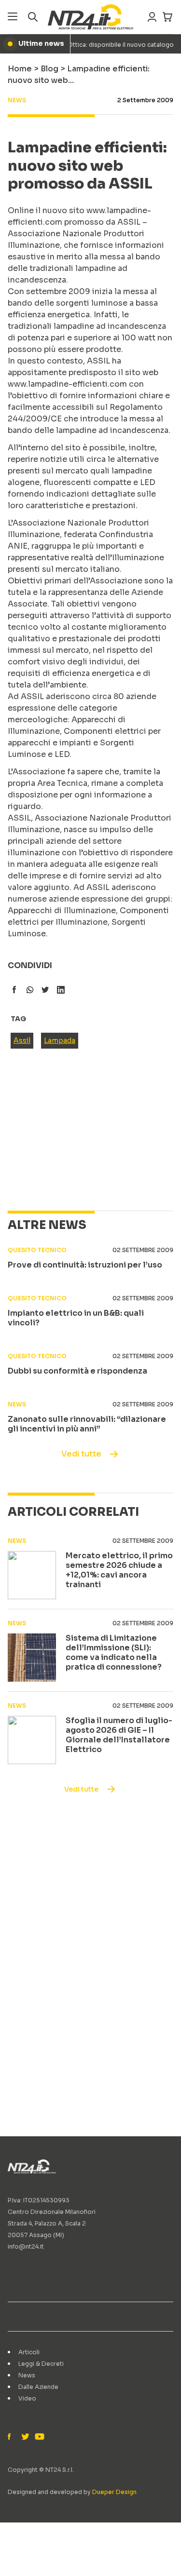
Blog (49, 69)
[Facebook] (12, 2437)
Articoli (29, 2352)
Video (27, 2398)
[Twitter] (25, 2437)
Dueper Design (114, 2492)
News (27, 2375)
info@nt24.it (26, 2246)
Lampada (60, 1040)
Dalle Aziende (38, 2387)
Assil (22, 1040)
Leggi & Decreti (41, 2364)
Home (20, 69)
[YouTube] (39, 2437)
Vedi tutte (81, 1454)
